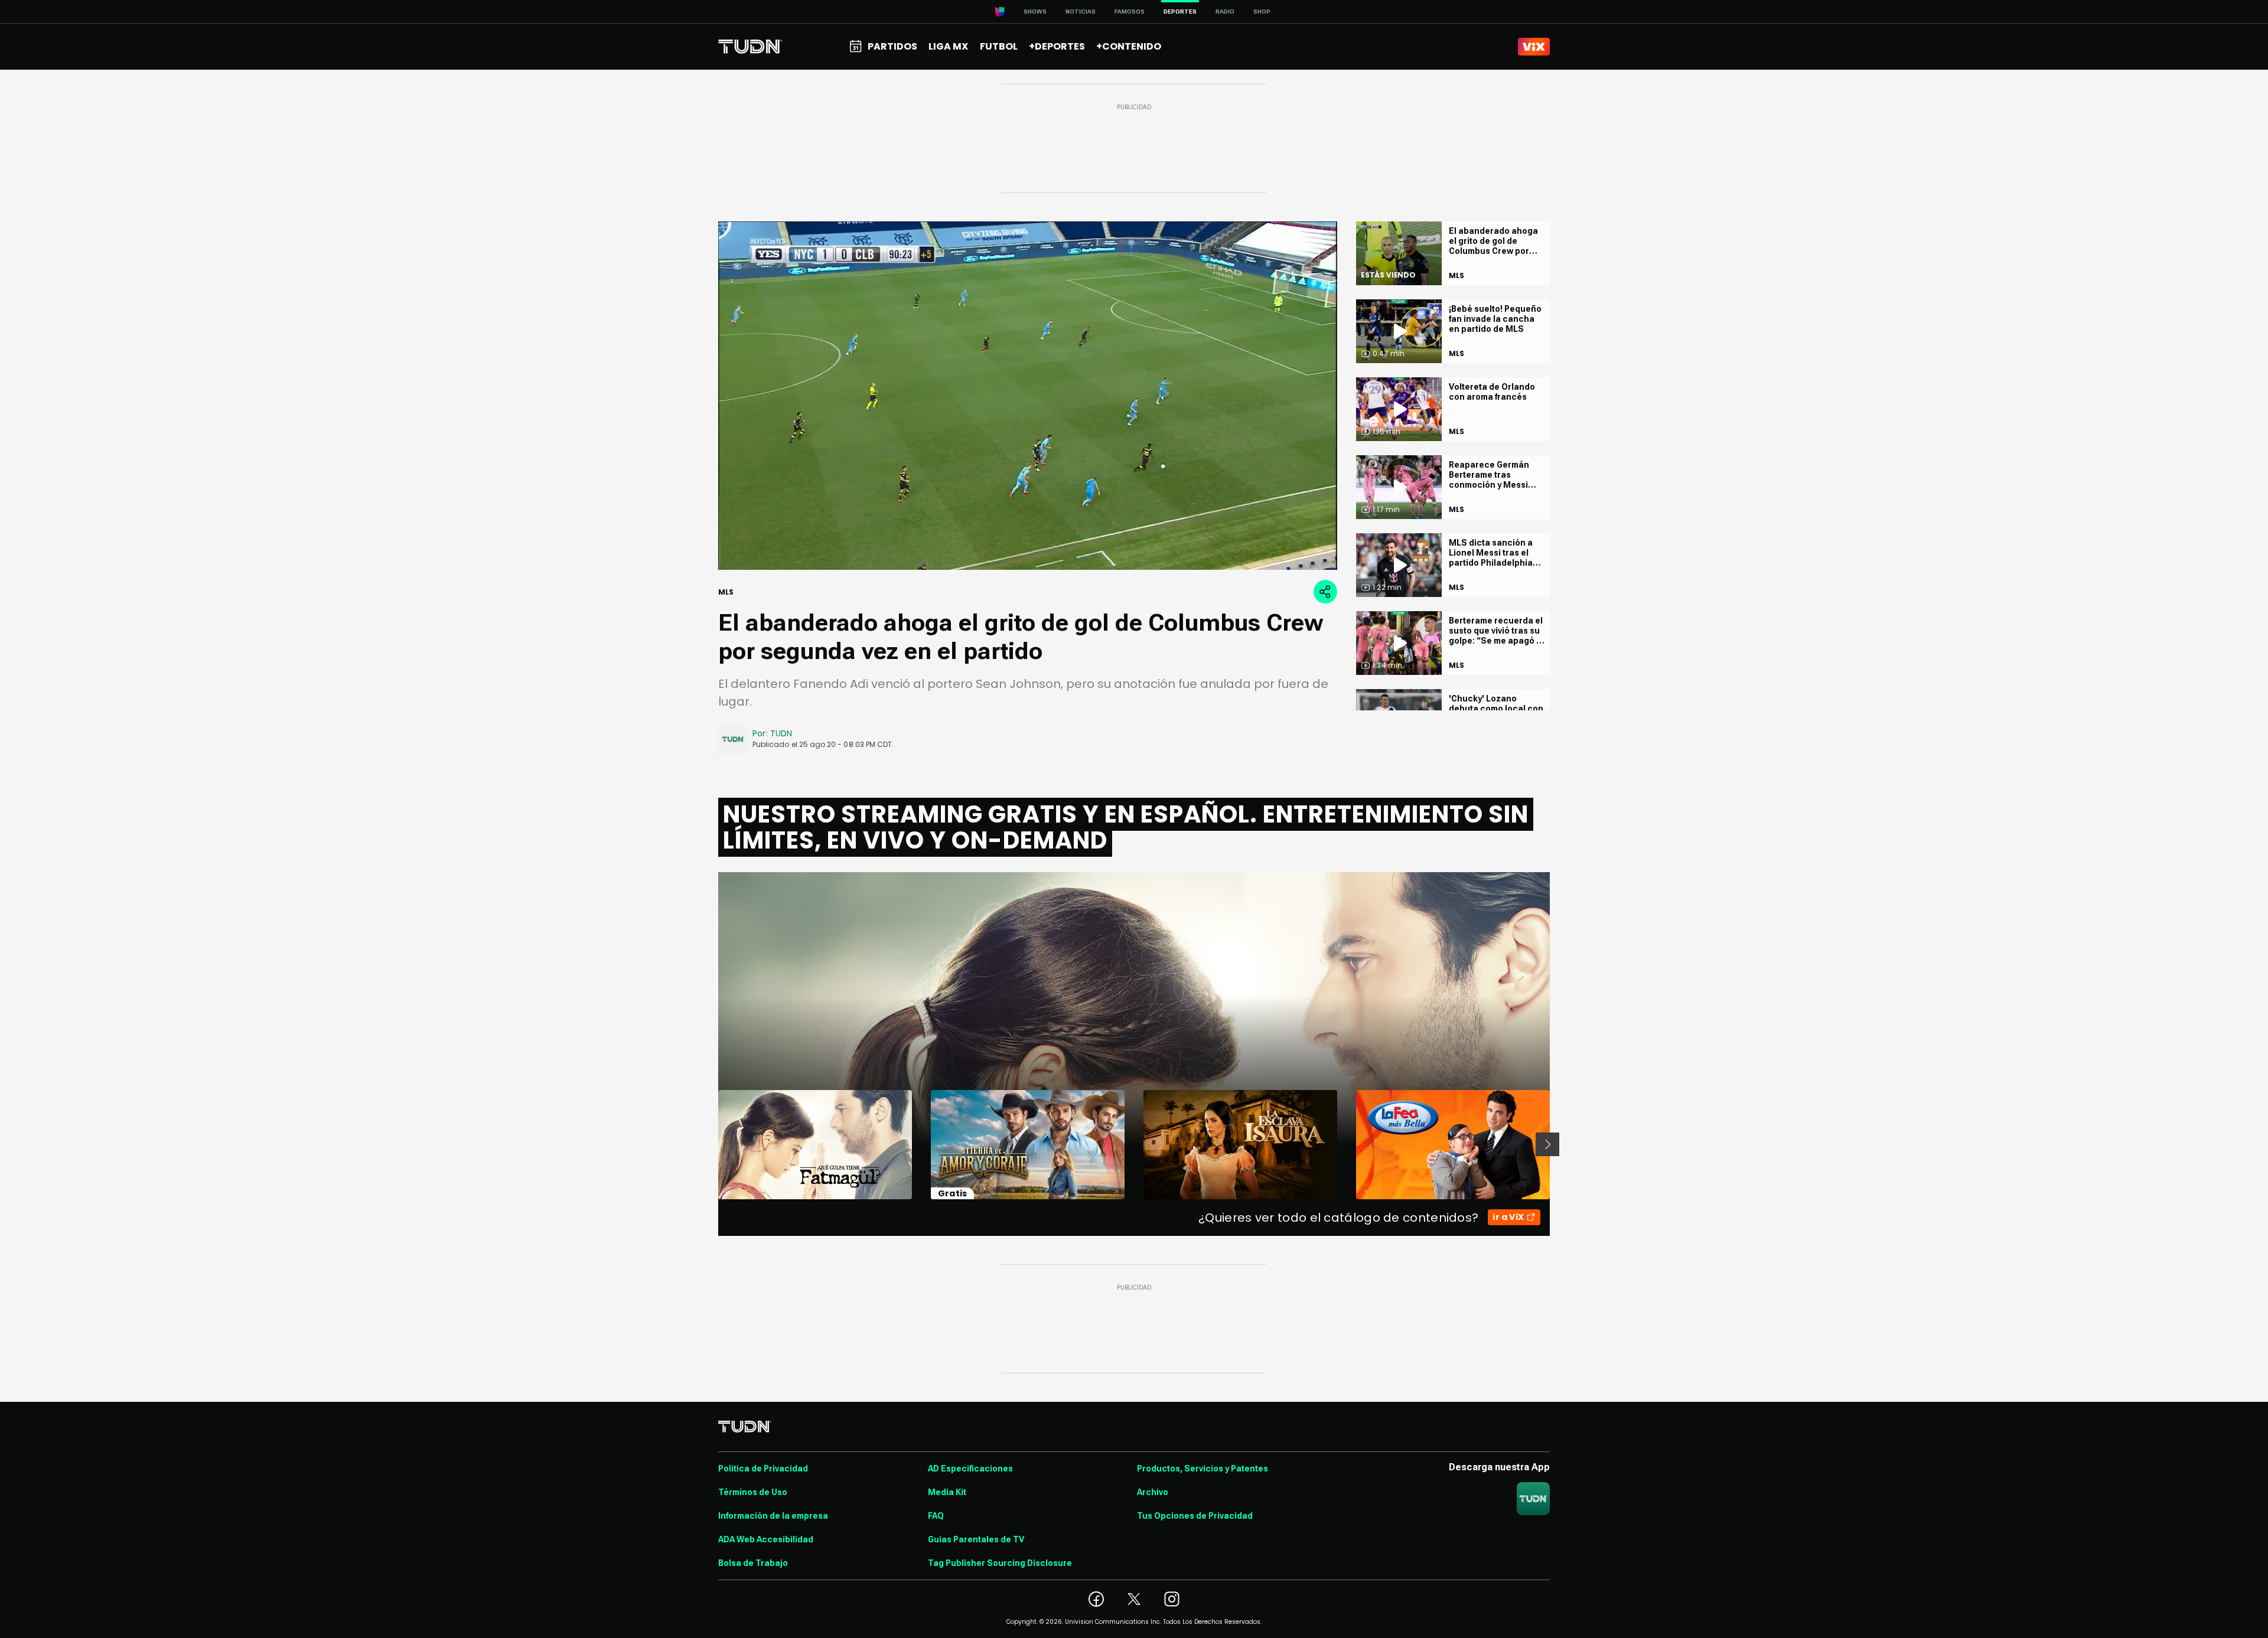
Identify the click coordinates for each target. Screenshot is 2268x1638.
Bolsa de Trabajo (753, 1563)
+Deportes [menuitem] (1057, 46)
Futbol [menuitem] (999, 46)
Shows (1035, 12)
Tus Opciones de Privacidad (1195, 1516)
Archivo (1153, 1492)
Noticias (1081, 12)
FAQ (936, 1516)
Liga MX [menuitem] (948, 46)
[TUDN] (750, 47)
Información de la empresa (773, 1516)
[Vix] (1534, 47)
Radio (1225, 12)
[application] (1028, 396)
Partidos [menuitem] (892, 46)
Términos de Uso (753, 1492)
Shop (1262, 12)
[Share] (1325, 592)
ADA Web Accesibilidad (766, 1539)
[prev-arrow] (711, 1144)
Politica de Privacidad (763, 1469)
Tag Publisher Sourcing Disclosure (1000, 1563)
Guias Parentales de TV (976, 1539)
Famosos (1130, 12)
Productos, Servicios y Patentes (1203, 1469)
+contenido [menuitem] (1129, 46)
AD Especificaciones (970, 1469)
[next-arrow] (1547, 1144)
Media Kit (947, 1492)
